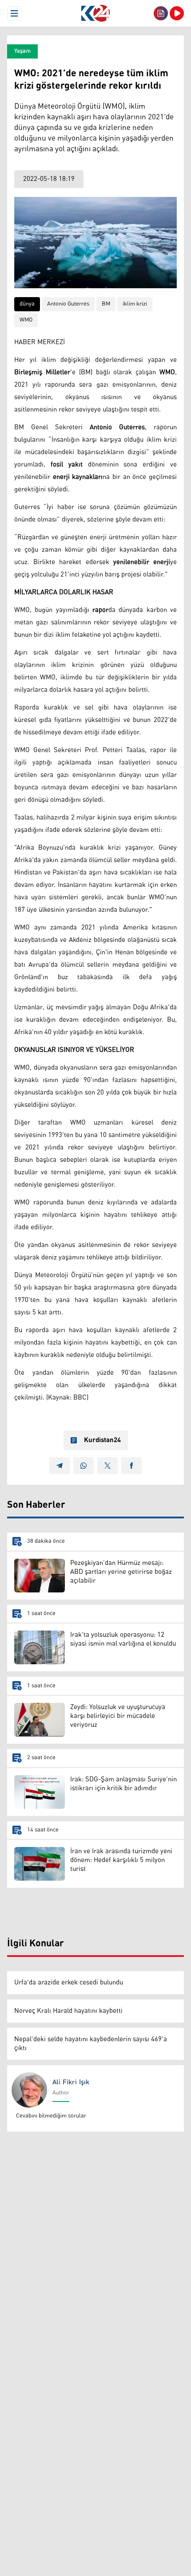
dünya (27, 304)
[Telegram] (60, 1466)
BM (106, 304)
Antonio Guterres (68, 304)
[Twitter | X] (107, 1466)
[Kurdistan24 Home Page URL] (95, 13)
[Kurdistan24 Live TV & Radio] (177, 13)
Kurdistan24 (102, 1440)
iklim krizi (135, 304)
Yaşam (22, 51)
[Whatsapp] (84, 1466)
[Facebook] (131, 1466)
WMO (26, 320)
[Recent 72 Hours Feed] (161, 13)
